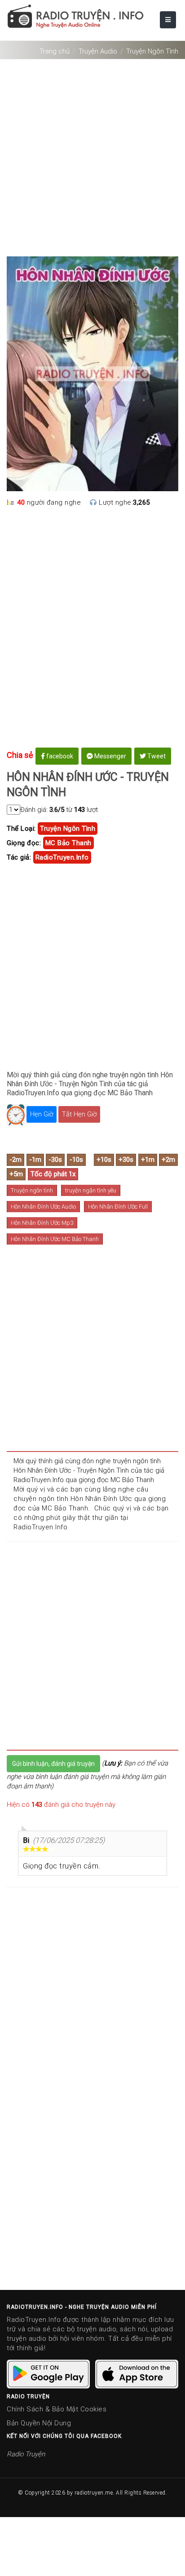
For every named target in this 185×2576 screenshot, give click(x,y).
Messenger (110, 756)
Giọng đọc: (24, 843)
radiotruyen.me (94, 2493)
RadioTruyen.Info (62, 857)
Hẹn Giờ (42, 1114)
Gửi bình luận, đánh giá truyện (53, 1764)
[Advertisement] (92, 154)
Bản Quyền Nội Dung (39, 2423)
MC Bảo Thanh (68, 843)
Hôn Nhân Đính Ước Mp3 (42, 1223)
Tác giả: (19, 857)
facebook (59, 756)
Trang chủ (55, 51)
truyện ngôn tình (68, 829)
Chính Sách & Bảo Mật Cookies (57, 2409)
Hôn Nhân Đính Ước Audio (43, 1207)
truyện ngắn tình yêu (91, 1190)
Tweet (156, 756)
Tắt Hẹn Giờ (79, 1114)
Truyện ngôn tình (32, 1190)
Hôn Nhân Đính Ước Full (118, 1207)
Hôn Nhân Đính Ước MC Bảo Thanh (55, 1239)
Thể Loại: (21, 829)
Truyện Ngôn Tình (152, 51)
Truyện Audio (98, 51)
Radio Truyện (26, 2454)
